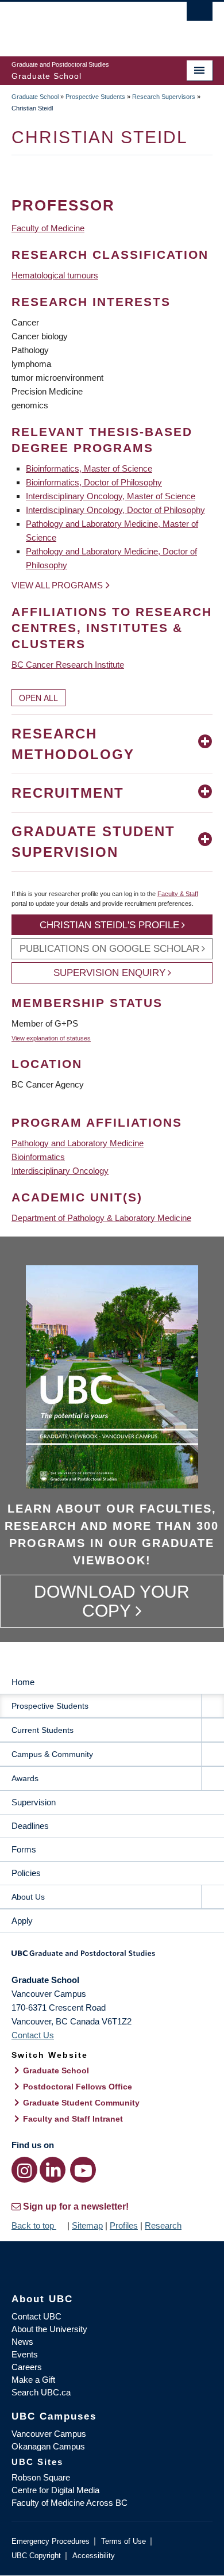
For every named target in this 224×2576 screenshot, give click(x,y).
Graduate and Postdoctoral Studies (112, 1957)
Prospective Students (95, 97)
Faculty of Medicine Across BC (69, 2503)
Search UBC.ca (41, 2392)
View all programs (57, 585)
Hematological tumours (55, 275)
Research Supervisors (164, 97)
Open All (38, 698)
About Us (28, 1897)
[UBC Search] (200, 14)
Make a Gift (33, 2380)
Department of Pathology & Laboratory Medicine (101, 1218)
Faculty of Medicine (48, 228)
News (22, 2342)
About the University (49, 2329)
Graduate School (35, 97)
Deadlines (30, 1826)
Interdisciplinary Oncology (60, 1171)
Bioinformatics (38, 1157)
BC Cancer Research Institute (68, 665)
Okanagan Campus (48, 2446)
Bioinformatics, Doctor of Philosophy (94, 482)
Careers (27, 2367)
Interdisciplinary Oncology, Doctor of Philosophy (115, 510)
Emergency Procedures (51, 2541)
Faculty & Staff (178, 894)
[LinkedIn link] (53, 2170)
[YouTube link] (83, 2170)
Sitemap (87, 2225)
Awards (25, 1778)
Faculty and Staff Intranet (73, 2119)
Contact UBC (36, 2316)
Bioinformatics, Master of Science (89, 468)
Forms (24, 1849)
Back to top (34, 2225)
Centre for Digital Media (55, 2490)
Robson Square (41, 2477)
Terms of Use (123, 2541)
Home (23, 1682)
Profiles (124, 2225)
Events (25, 2354)
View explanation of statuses (51, 1038)
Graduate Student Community (81, 2103)
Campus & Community (52, 1754)
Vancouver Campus (49, 2434)
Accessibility (94, 2556)
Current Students (43, 1730)
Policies (26, 1873)
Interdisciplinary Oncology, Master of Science (111, 496)
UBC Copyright (36, 2556)
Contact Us (33, 2035)
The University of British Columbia (82, 24)
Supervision (34, 1802)
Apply (22, 1921)
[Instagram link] (24, 2170)
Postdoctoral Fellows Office (78, 2087)
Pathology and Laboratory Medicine (78, 1143)
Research (163, 2225)
